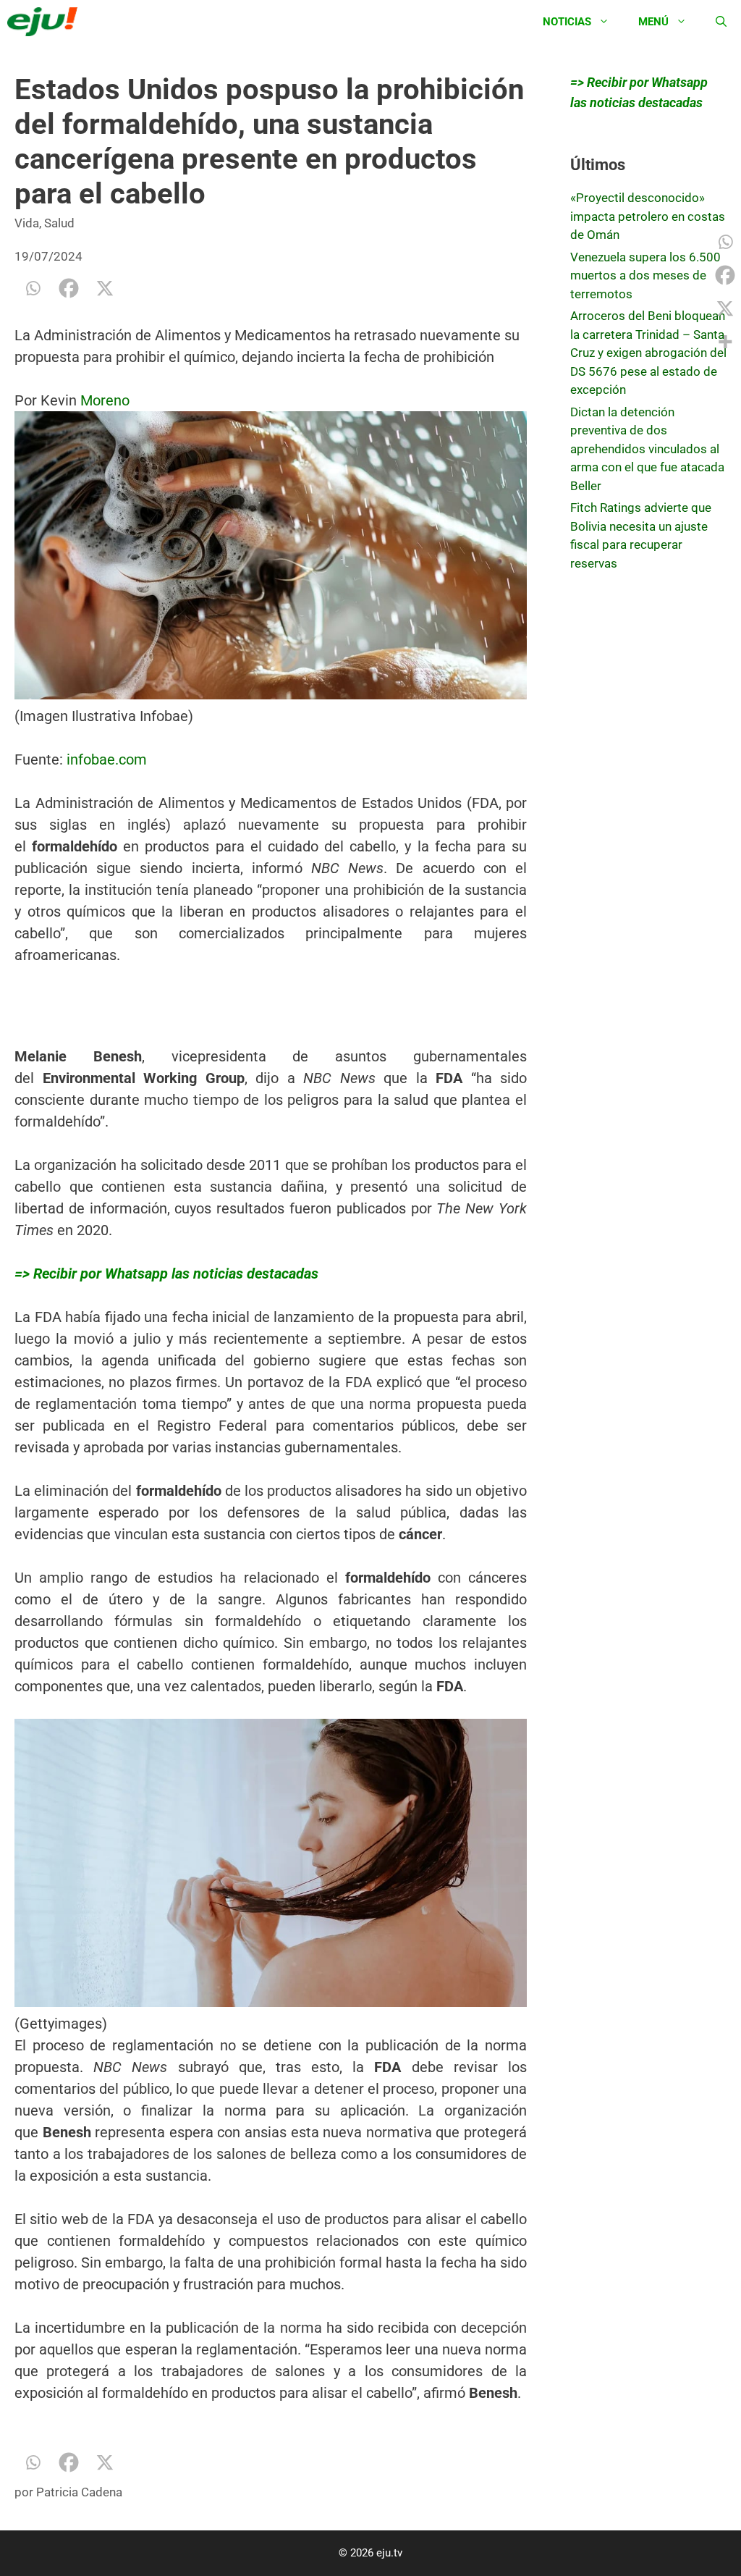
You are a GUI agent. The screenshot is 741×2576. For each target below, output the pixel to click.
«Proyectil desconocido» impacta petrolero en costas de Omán (648, 216)
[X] (105, 288)
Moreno (103, 400)
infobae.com (107, 759)
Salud (59, 223)
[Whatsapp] (33, 288)
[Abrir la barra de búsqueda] (721, 22)
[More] (725, 342)
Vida (27, 223)
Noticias (567, 22)
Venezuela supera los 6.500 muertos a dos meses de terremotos (645, 275)
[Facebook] (69, 288)
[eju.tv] (46, 22)
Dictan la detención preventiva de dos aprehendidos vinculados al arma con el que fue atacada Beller (647, 449)
